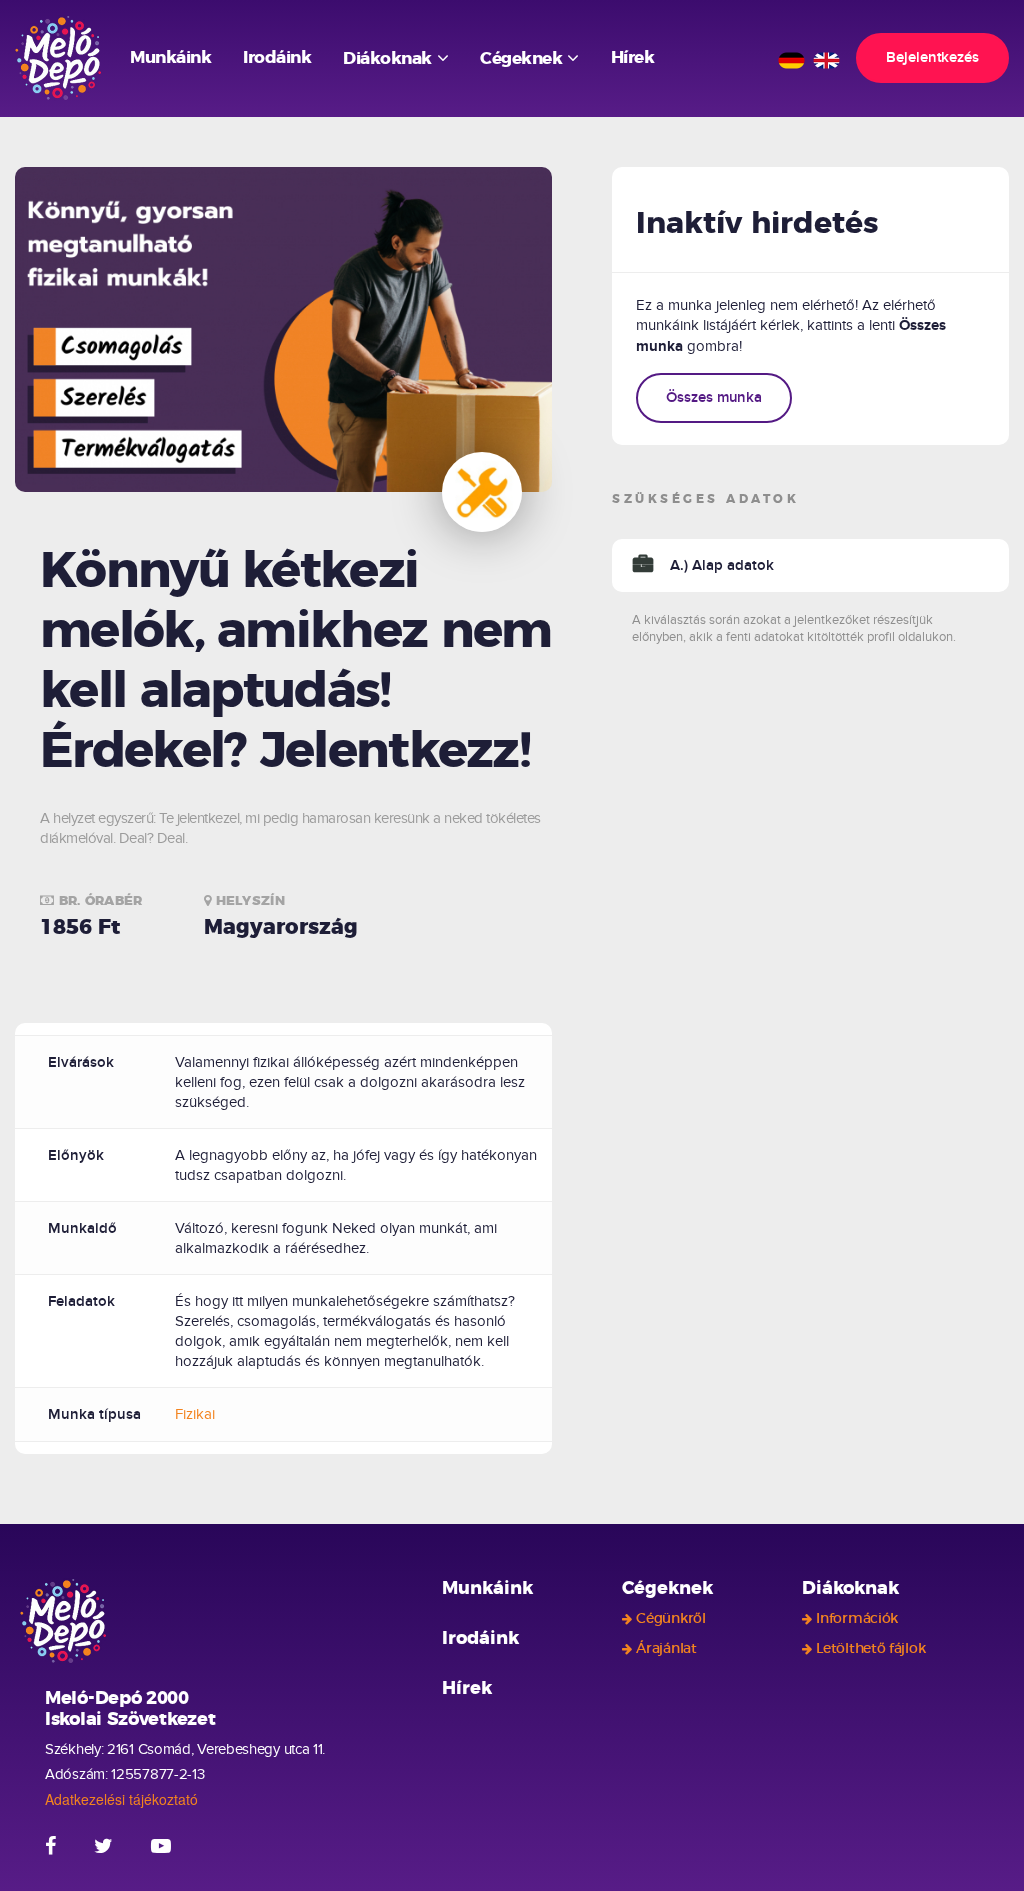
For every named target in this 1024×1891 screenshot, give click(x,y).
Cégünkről (670, 1619)
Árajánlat (666, 1649)
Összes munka (714, 397)
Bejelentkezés (932, 57)
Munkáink (170, 57)
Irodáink (277, 57)
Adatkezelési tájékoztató (121, 1799)
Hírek (633, 57)
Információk (857, 1619)
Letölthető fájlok (870, 1649)
